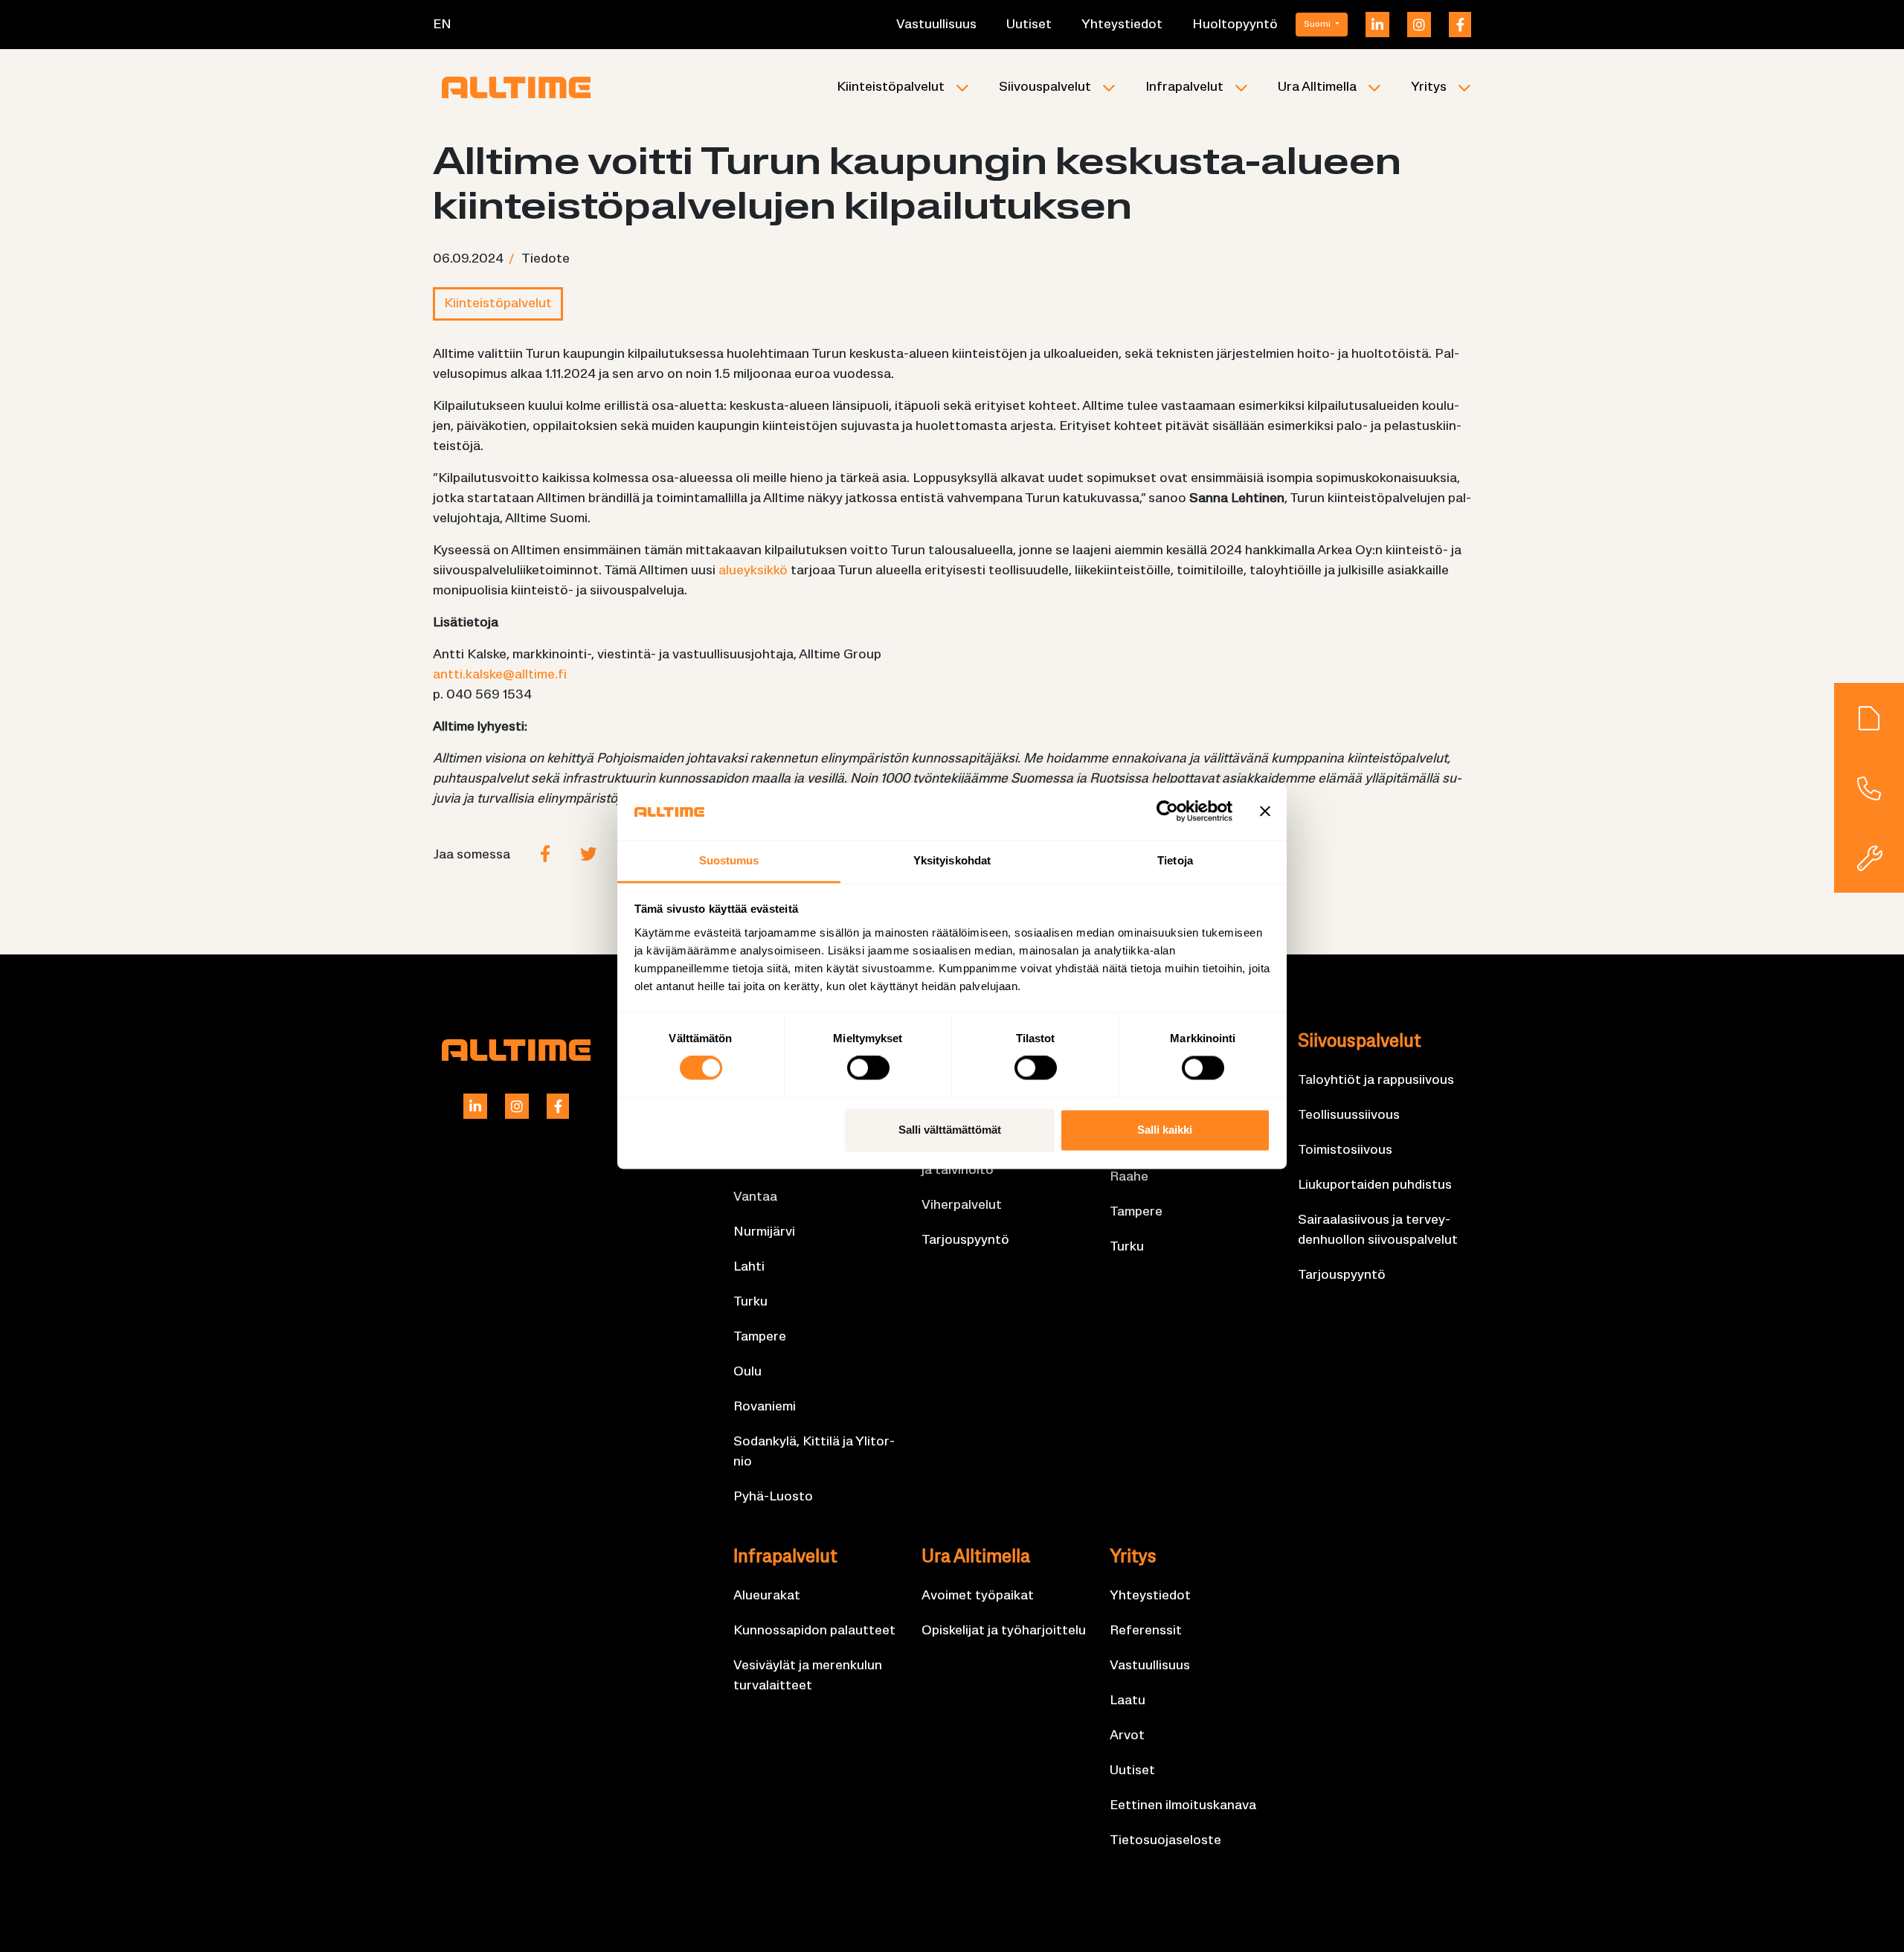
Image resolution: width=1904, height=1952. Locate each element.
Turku (750, 1302)
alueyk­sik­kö (753, 571)
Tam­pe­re (760, 1337)
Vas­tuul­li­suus (936, 25)
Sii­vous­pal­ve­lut (1045, 87)
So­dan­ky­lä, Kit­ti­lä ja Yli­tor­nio (814, 1452)
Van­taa (755, 1197)
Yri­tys (1429, 87)
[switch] (868, 1068)
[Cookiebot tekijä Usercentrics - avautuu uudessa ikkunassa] (1167, 812)
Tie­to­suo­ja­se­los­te (1165, 1841)
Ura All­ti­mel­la (1317, 87)
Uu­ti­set (1029, 25)
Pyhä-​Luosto (773, 1497)
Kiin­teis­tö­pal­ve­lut (891, 87)
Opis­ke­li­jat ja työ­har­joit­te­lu (1004, 1631)
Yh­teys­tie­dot (1122, 25)
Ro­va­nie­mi (765, 1407)
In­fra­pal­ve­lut (1184, 87)
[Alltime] (516, 87)
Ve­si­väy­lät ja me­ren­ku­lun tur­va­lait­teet (808, 1676)
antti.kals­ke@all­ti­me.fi (500, 675)
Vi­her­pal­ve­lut (962, 1205)
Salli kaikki (1165, 1130)
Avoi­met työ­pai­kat (978, 1596)
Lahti (749, 1267)
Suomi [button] (1318, 25)
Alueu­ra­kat (767, 1596)
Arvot (1127, 1736)
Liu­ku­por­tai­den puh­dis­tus (1375, 1185)
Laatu (1128, 1701)
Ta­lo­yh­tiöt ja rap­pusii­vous (1376, 1081)
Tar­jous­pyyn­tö (965, 1240)
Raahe (1129, 1177)
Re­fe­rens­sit (1146, 1631)
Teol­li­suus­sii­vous (1349, 1115)
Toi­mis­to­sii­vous (1345, 1150)
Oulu (747, 1372)
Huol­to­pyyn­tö (1235, 25)
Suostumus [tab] (729, 860)
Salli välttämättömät (950, 1130)
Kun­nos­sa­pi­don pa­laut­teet (814, 1631)
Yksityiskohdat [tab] (952, 860)
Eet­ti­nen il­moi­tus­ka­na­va (1183, 1806)
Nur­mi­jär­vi (764, 1232)
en (442, 25)
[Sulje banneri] (1265, 812)
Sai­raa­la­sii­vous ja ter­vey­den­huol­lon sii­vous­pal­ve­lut (1378, 1230)
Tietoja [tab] (1175, 860)
